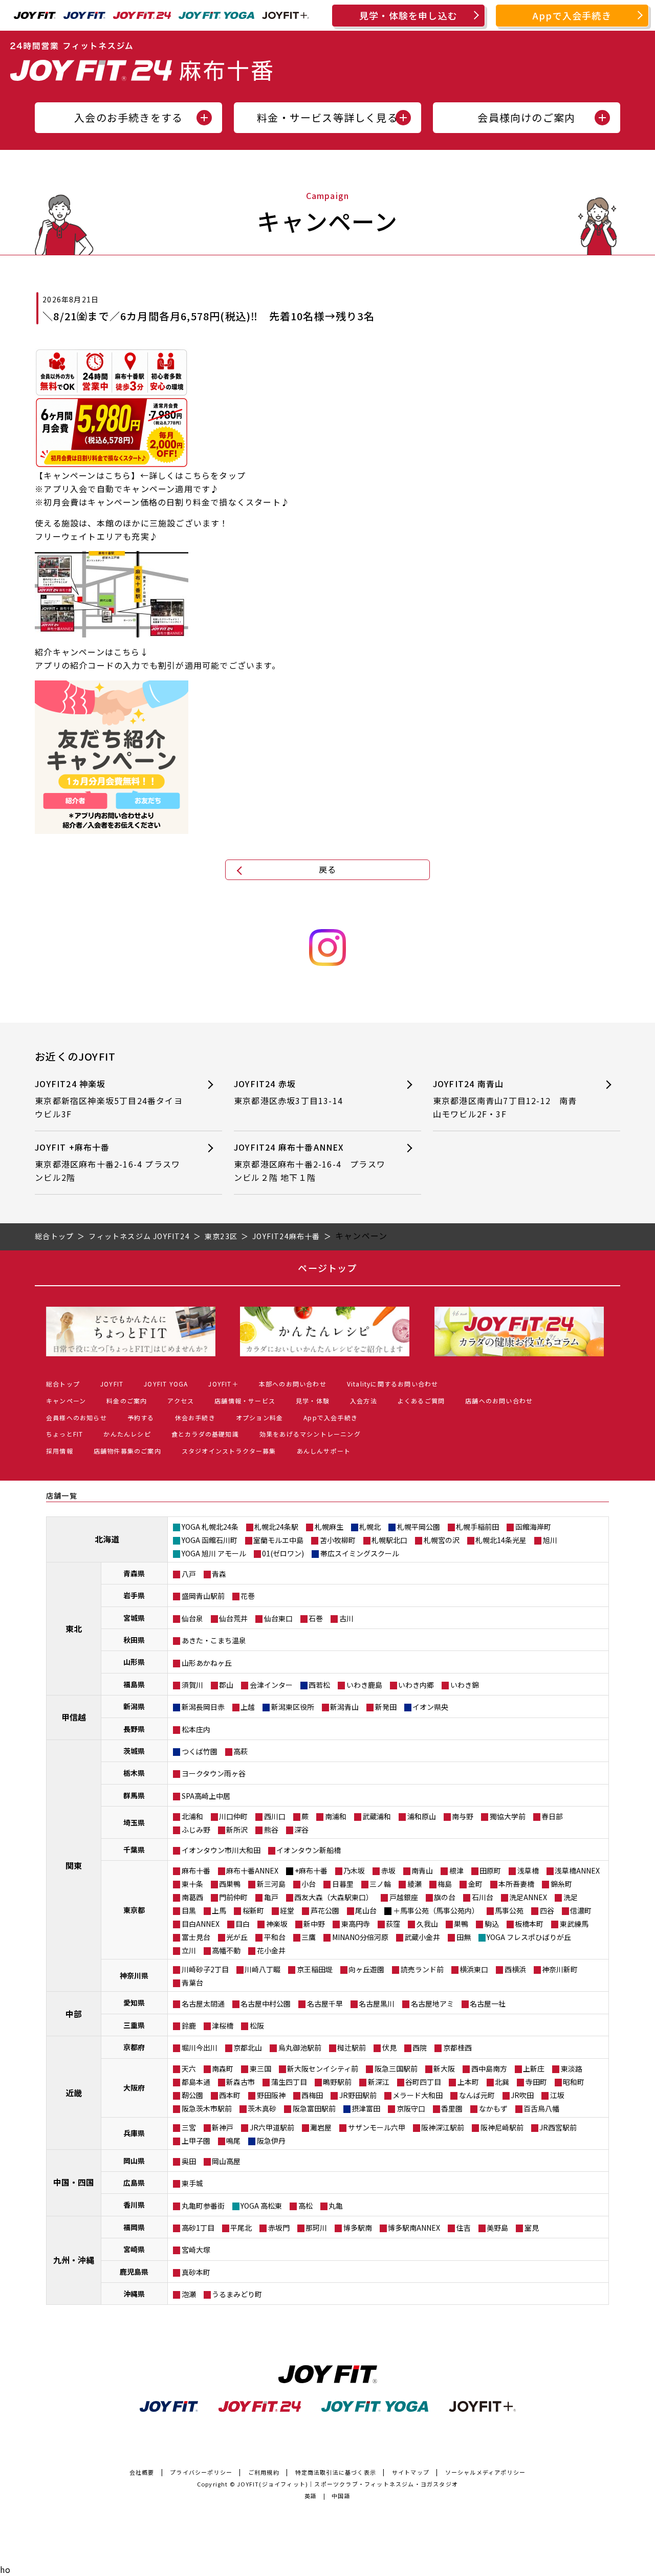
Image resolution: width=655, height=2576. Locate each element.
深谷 (301, 1830)
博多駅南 (358, 2228)
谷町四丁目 (423, 2082)
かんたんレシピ (127, 1434)
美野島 (497, 2228)
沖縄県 (134, 2294)
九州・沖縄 (74, 2260)
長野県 (134, 1729)
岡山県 (134, 2161)
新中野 (314, 1924)
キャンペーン (66, 1401)
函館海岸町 (533, 1527)
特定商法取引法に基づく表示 (336, 2472)
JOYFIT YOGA (166, 1384)
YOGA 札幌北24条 (210, 1527)
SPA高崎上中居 (206, 1796)
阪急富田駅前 (314, 2108)
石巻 (316, 1618)
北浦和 (192, 1816)
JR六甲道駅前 (272, 2127)
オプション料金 (259, 1417)
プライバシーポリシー (201, 2472)
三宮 (189, 2127)
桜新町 (253, 1910)
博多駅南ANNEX (414, 2228)
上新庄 (534, 2068)
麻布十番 (196, 1870)
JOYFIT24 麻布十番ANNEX (310, 1162)
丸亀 (336, 2206)
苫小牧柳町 (338, 1540)
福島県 (134, 1684)
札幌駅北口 (389, 1540)
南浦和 (336, 1816)
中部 (74, 2014)
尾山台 (366, 1910)
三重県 (134, 2025)
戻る (327, 869)
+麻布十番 (311, 1870)
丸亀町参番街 (203, 2206)
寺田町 (536, 2082)
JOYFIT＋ (223, 1384)
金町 (475, 1884)
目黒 (189, 1910)
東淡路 (572, 2068)
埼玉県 (134, 1822)
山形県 (134, 1662)
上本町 (468, 2082)
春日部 (552, 1816)
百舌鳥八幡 (541, 2108)
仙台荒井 (233, 1618)
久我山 (427, 1924)
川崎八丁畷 (263, 1969)
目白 (243, 1924)
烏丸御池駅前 (300, 2047)
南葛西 (192, 1897)
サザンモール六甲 (377, 2127)
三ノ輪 (380, 1884)
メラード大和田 (418, 2095)
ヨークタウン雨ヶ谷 (214, 1773)
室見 (532, 2228)
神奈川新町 (560, 1969)
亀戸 (271, 1897)
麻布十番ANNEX (252, 1870)
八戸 (189, 1574)
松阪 (257, 2025)
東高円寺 (356, 1924)
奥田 (189, 2161)
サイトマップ (411, 2472)
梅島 (445, 1884)
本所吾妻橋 (516, 1884)
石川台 (483, 1897)
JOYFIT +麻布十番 (107, 1162)
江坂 (557, 2095)
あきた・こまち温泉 (214, 1640)
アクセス (181, 1401)
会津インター (271, 1685)
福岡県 (134, 2227)
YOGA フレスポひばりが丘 (529, 1937)
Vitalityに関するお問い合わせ (393, 1384)
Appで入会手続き (572, 15)
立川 (189, 1950)
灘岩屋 (321, 2127)
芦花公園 (325, 1910)
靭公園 (192, 2095)
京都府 (134, 2047)
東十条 (192, 1884)
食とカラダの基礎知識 (205, 1434)
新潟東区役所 (293, 1707)
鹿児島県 (134, 2272)
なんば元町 (477, 2095)
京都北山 (248, 2047)
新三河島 (271, 1884)
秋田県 (134, 1640)
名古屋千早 (325, 2003)
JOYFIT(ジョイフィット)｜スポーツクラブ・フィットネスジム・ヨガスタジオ (347, 2484)
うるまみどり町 (237, 2294)
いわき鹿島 (364, 1685)
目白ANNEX (201, 1924)
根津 (456, 1870)
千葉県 (134, 1850)
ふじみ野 (196, 1830)
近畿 (74, 2093)
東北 (74, 1628)
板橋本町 (529, 1924)
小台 (309, 1884)
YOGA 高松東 (261, 2206)
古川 (346, 1618)
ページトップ (327, 1268)
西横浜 (515, 1969)
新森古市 (241, 2082)
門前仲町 (233, 1897)
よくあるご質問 (421, 1401)
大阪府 (134, 2087)
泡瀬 (189, 2294)
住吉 (464, 2228)
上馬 (219, 1910)
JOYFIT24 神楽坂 (109, 1099)
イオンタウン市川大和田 (221, 1850)
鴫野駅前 (337, 2082)
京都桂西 (457, 2047)
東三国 (260, 2068)
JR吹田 (522, 2095)
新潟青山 (344, 1707)
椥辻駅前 (352, 2047)
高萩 (241, 1751)
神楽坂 (277, 1924)
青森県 (134, 1573)
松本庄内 (196, 1729)
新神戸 (223, 2127)
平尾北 (241, 2228)
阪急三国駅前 (396, 2068)
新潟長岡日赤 (203, 1707)
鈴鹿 (189, 2025)
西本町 (230, 2095)
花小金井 (271, 1950)
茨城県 (134, 1751)
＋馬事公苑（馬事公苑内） (436, 1910)
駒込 (492, 1924)
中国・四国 (74, 2182)
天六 (189, 2068)
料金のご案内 (127, 1401)
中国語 (341, 2496)
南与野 (463, 1816)
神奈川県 (134, 1975)
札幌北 (370, 1527)
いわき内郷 (416, 1685)
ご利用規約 (264, 2472)
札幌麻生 (329, 1527)
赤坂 (388, 1870)
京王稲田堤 (315, 1969)
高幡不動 (226, 1950)
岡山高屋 (226, 2161)
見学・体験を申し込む (408, 15)
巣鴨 (461, 1924)
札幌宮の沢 (442, 1540)
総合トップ (63, 1384)
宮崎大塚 (196, 2250)
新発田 (386, 1707)
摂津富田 (366, 2108)
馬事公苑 (509, 1910)
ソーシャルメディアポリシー (486, 2472)
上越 (248, 1707)
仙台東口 (278, 1618)
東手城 (192, 2183)
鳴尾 (233, 2141)
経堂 (287, 1910)
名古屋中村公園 (266, 2003)
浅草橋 (528, 1870)
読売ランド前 (422, 1969)
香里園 (452, 2108)
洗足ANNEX (528, 1897)
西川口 (275, 1816)
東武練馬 (574, 1924)
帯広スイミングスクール (360, 1553)
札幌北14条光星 (501, 1540)
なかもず (493, 2108)
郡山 (226, 1685)
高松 (305, 2206)
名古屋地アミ (432, 2003)
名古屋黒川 (377, 2003)
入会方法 (364, 1401)
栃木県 (134, 1773)
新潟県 (134, 1706)
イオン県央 (430, 1707)
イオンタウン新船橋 (309, 1850)
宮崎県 (134, 2249)
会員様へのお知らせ (77, 1417)
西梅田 (312, 2095)
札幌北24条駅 (276, 1527)
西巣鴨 (230, 1884)
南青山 (422, 1870)
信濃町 (581, 1910)
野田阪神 (271, 2095)
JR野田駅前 (358, 2095)
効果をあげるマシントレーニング (310, 1434)
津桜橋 (223, 2025)
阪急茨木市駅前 (207, 2108)
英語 (311, 2496)
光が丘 (237, 1937)
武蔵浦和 (377, 1816)
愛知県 (134, 2002)
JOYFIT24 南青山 (505, 1099)
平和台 (275, 1937)
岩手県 (134, 1595)
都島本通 (196, 2082)
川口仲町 (233, 1816)
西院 (420, 2047)
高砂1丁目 (198, 2228)
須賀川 (192, 1685)
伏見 (389, 2047)
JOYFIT (112, 1384)
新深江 (379, 2082)
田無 (464, 1937)
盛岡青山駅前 (203, 1596)
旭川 (550, 1540)
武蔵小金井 (422, 1937)
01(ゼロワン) (283, 1553)
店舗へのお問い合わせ (499, 1401)
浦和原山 (422, 1816)
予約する (141, 1417)
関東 (74, 1865)
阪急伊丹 (271, 2141)
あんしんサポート (324, 1451)
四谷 (547, 1910)
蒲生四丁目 (289, 2082)
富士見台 (196, 1937)
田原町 (490, 1870)
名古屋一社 (488, 2003)
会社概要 (142, 2472)
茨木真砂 (262, 2108)
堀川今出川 (200, 2047)
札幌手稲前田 (477, 1527)
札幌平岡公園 (419, 1527)
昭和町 (574, 2082)
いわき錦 (465, 1685)
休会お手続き (195, 1417)
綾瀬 (414, 1884)
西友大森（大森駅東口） (334, 1897)
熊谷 (271, 1830)
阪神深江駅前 (443, 2127)
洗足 (571, 1897)
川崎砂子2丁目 (205, 1969)
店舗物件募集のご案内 (127, 1451)
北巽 (502, 2082)
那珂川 (316, 2228)
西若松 (319, 1685)
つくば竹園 (200, 1751)
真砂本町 (196, 2272)
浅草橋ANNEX (577, 1870)
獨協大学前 (508, 1816)
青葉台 (192, 1983)
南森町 (223, 2068)
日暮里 (343, 1884)
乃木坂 (354, 1870)
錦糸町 (561, 1884)
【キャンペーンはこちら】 (87, 475)
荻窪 (393, 1924)
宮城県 (134, 1618)
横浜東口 (474, 1969)
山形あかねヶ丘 (207, 1663)
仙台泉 (192, 1618)
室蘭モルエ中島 (278, 1540)
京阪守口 (411, 2108)
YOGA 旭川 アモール (214, 1553)
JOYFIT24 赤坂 (288, 1092)
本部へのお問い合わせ (293, 1384)
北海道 (107, 1539)
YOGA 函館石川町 (210, 1540)
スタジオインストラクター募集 (229, 1451)
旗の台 (445, 1897)
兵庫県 (134, 2133)
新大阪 (444, 2068)
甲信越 (74, 1717)
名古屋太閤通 (203, 2003)
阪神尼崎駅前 (502, 2127)
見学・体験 (313, 1401)
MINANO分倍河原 (360, 1937)
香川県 (134, 2205)
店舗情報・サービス (245, 1401)
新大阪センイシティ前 (323, 2068)
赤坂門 (279, 2228)
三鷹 (309, 1937)
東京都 (134, 1910)
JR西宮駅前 (558, 2127)
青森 (219, 1574)
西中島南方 (489, 2068)
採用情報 (60, 1451)
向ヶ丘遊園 (366, 1969)
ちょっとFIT (64, 1434)
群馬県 (134, 1795)
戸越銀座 (404, 1897)
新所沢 (237, 1830)
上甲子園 (196, 2141)
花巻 (248, 1596)
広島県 (134, 2183)
